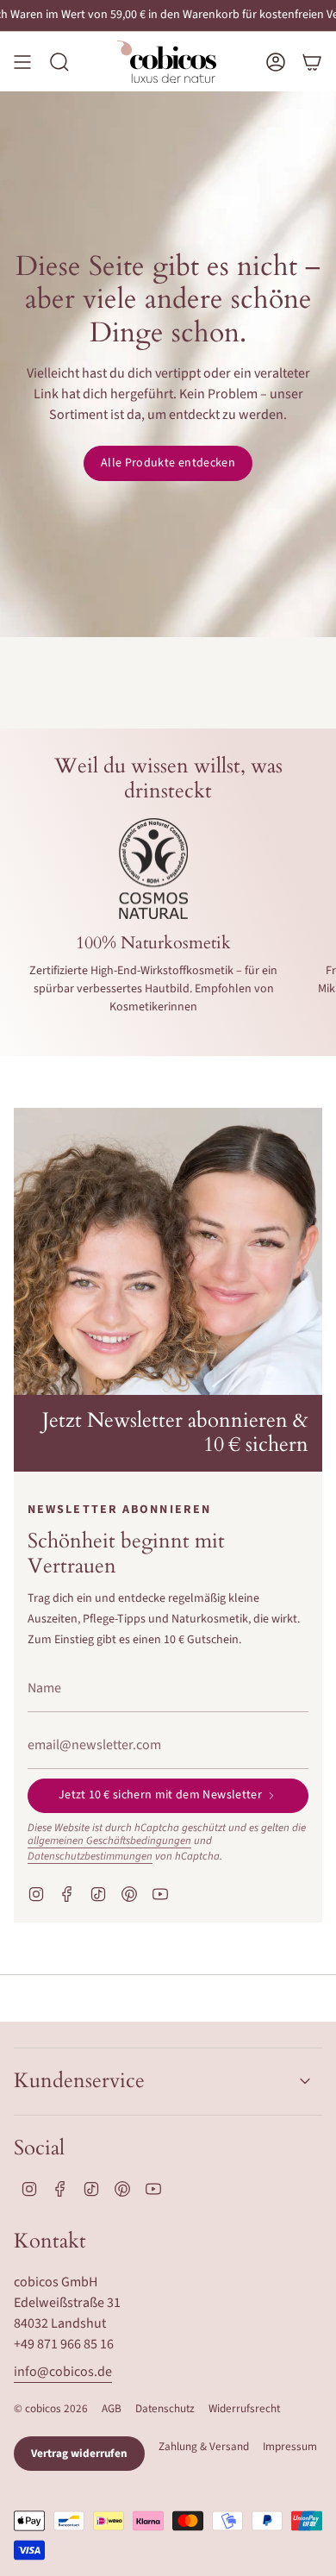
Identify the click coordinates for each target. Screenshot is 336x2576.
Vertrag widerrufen (79, 2453)
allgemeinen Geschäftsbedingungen (109, 1841)
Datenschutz (165, 2408)
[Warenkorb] (312, 62)
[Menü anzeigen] (22, 62)
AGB (112, 2408)
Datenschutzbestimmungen (90, 1856)
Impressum (290, 2446)
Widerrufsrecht (244, 2408)
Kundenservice (79, 2081)
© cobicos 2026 (51, 2408)
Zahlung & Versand (204, 2446)
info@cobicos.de (63, 2372)
